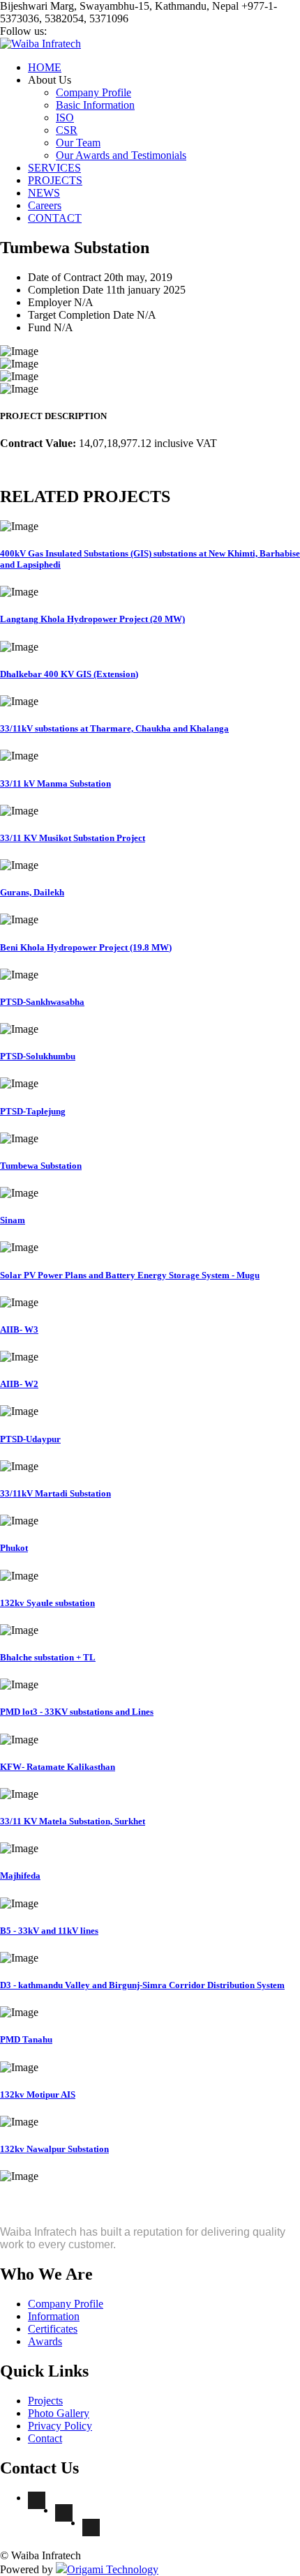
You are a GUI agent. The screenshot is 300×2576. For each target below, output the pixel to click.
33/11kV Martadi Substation (55, 1493)
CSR (67, 130)
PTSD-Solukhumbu (38, 1056)
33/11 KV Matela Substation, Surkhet (73, 1821)
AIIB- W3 (19, 1329)
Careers (45, 205)
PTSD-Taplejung (33, 1111)
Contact (45, 2438)
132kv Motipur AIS (38, 2094)
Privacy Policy (60, 2426)
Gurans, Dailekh (32, 892)
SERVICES (54, 168)
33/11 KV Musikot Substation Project (73, 838)
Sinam (13, 1220)
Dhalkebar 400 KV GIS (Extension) (69, 674)
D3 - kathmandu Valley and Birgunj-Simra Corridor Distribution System (142, 1985)
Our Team (78, 143)
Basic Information (95, 105)
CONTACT (55, 218)
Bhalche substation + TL (48, 1657)
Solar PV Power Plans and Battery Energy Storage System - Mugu (130, 1275)
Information (54, 2316)
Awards (45, 2341)
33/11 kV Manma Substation (55, 783)
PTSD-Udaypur (30, 1439)
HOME (45, 67)
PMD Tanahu (26, 2039)
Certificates (53, 2329)
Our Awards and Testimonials (121, 155)
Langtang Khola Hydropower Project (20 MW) (92, 619)
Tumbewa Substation (41, 1166)
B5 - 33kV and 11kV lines (49, 1931)
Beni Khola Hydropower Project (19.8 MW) (86, 947)
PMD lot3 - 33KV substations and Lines (77, 1712)
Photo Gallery (59, 2413)
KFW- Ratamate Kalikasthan (58, 1767)
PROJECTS (55, 180)
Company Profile (93, 92)
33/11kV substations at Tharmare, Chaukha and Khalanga (114, 728)
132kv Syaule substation (47, 1603)
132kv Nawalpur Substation (54, 2149)
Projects (45, 2401)
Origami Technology (113, 2569)
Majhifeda (20, 1876)
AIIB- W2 (19, 1384)
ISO (65, 118)
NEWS (44, 193)
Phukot (14, 1548)
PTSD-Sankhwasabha (42, 1002)
